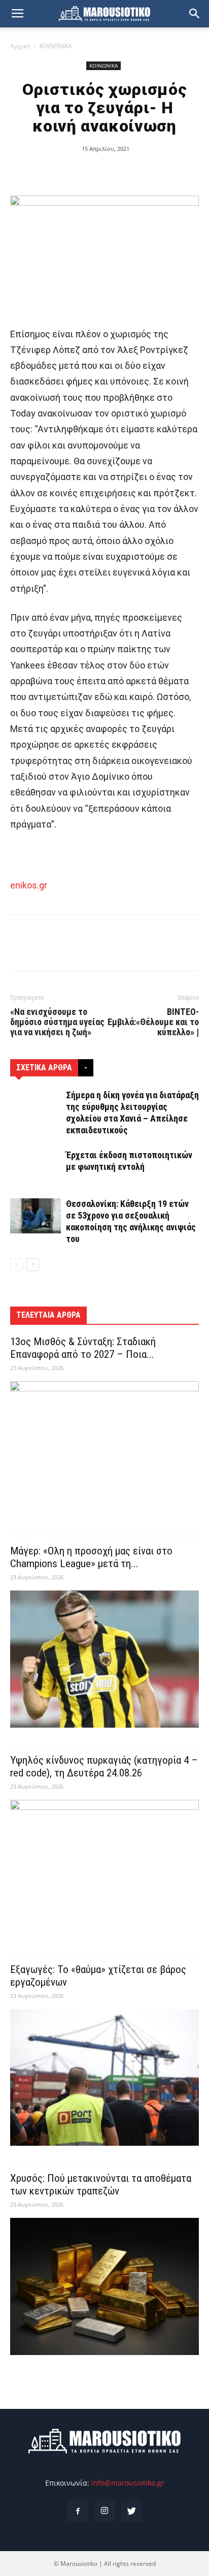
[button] (195, 14)
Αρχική (20, 46)
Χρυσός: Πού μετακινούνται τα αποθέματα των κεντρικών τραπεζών (101, 2185)
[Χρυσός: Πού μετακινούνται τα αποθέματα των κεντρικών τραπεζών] (104, 2286)
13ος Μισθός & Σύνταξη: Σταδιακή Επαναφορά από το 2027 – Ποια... (83, 1348)
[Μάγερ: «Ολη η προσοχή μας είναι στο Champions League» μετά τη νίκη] (104, 1659)
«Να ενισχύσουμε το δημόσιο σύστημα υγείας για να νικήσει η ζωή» (57, 1022)
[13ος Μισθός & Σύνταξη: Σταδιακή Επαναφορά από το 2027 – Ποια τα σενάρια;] (104, 1450)
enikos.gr (29, 885)
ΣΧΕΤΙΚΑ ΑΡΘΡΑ (44, 1068)
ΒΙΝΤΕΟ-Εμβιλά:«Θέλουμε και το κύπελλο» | (153, 1022)
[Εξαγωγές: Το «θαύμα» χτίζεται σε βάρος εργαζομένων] (104, 2078)
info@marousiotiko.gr (128, 2483)
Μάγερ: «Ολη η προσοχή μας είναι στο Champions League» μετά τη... (91, 1557)
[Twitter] (131, 2511)
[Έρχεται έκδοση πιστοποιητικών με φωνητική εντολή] (36, 1167)
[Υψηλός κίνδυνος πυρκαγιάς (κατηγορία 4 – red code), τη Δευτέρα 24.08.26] (104, 1868)
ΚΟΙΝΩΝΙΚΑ (56, 46)
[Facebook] (78, 2511)
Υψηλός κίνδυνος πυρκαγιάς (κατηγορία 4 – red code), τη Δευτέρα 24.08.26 (104, 1767)
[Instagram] (104, 2511)
